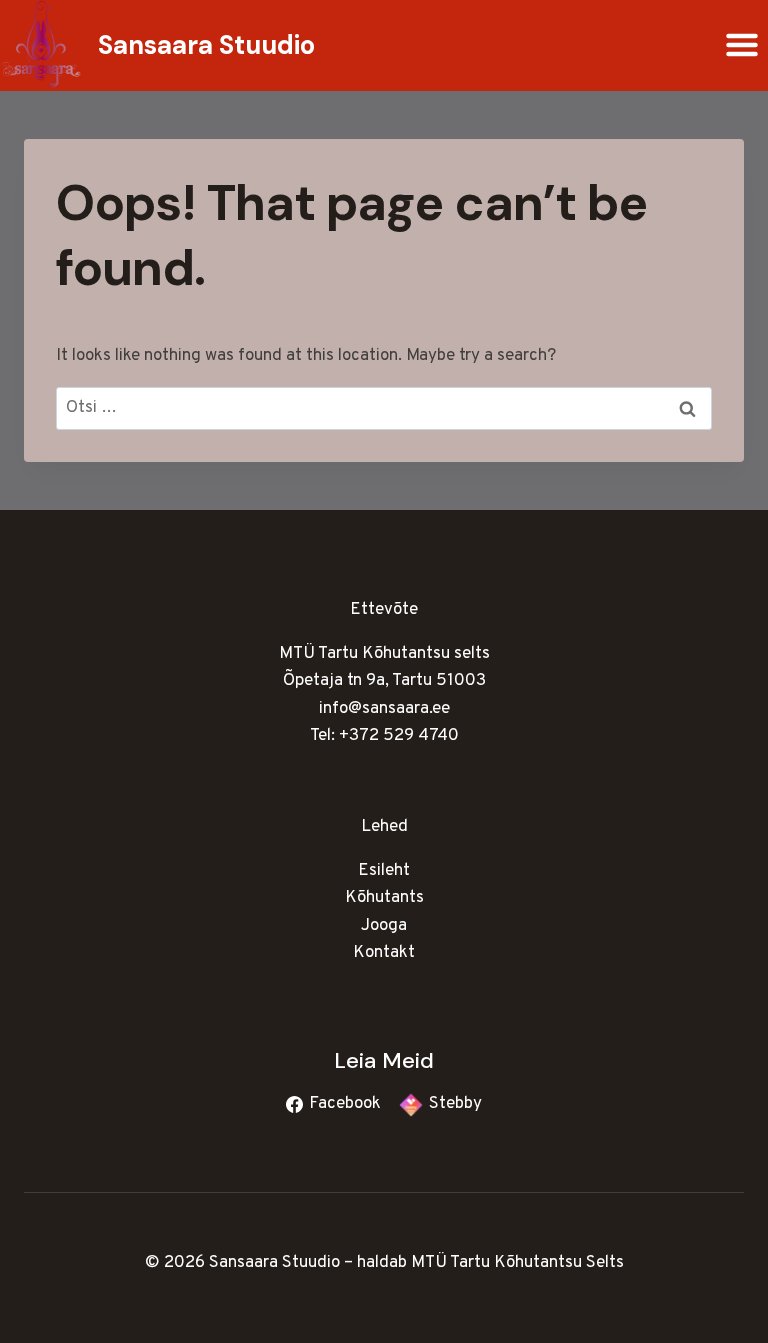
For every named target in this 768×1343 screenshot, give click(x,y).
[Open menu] (741, 45)
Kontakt (384, 953)
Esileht (384, 871)
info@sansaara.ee (384, 709)
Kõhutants (384, 898)
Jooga (384, 926)
